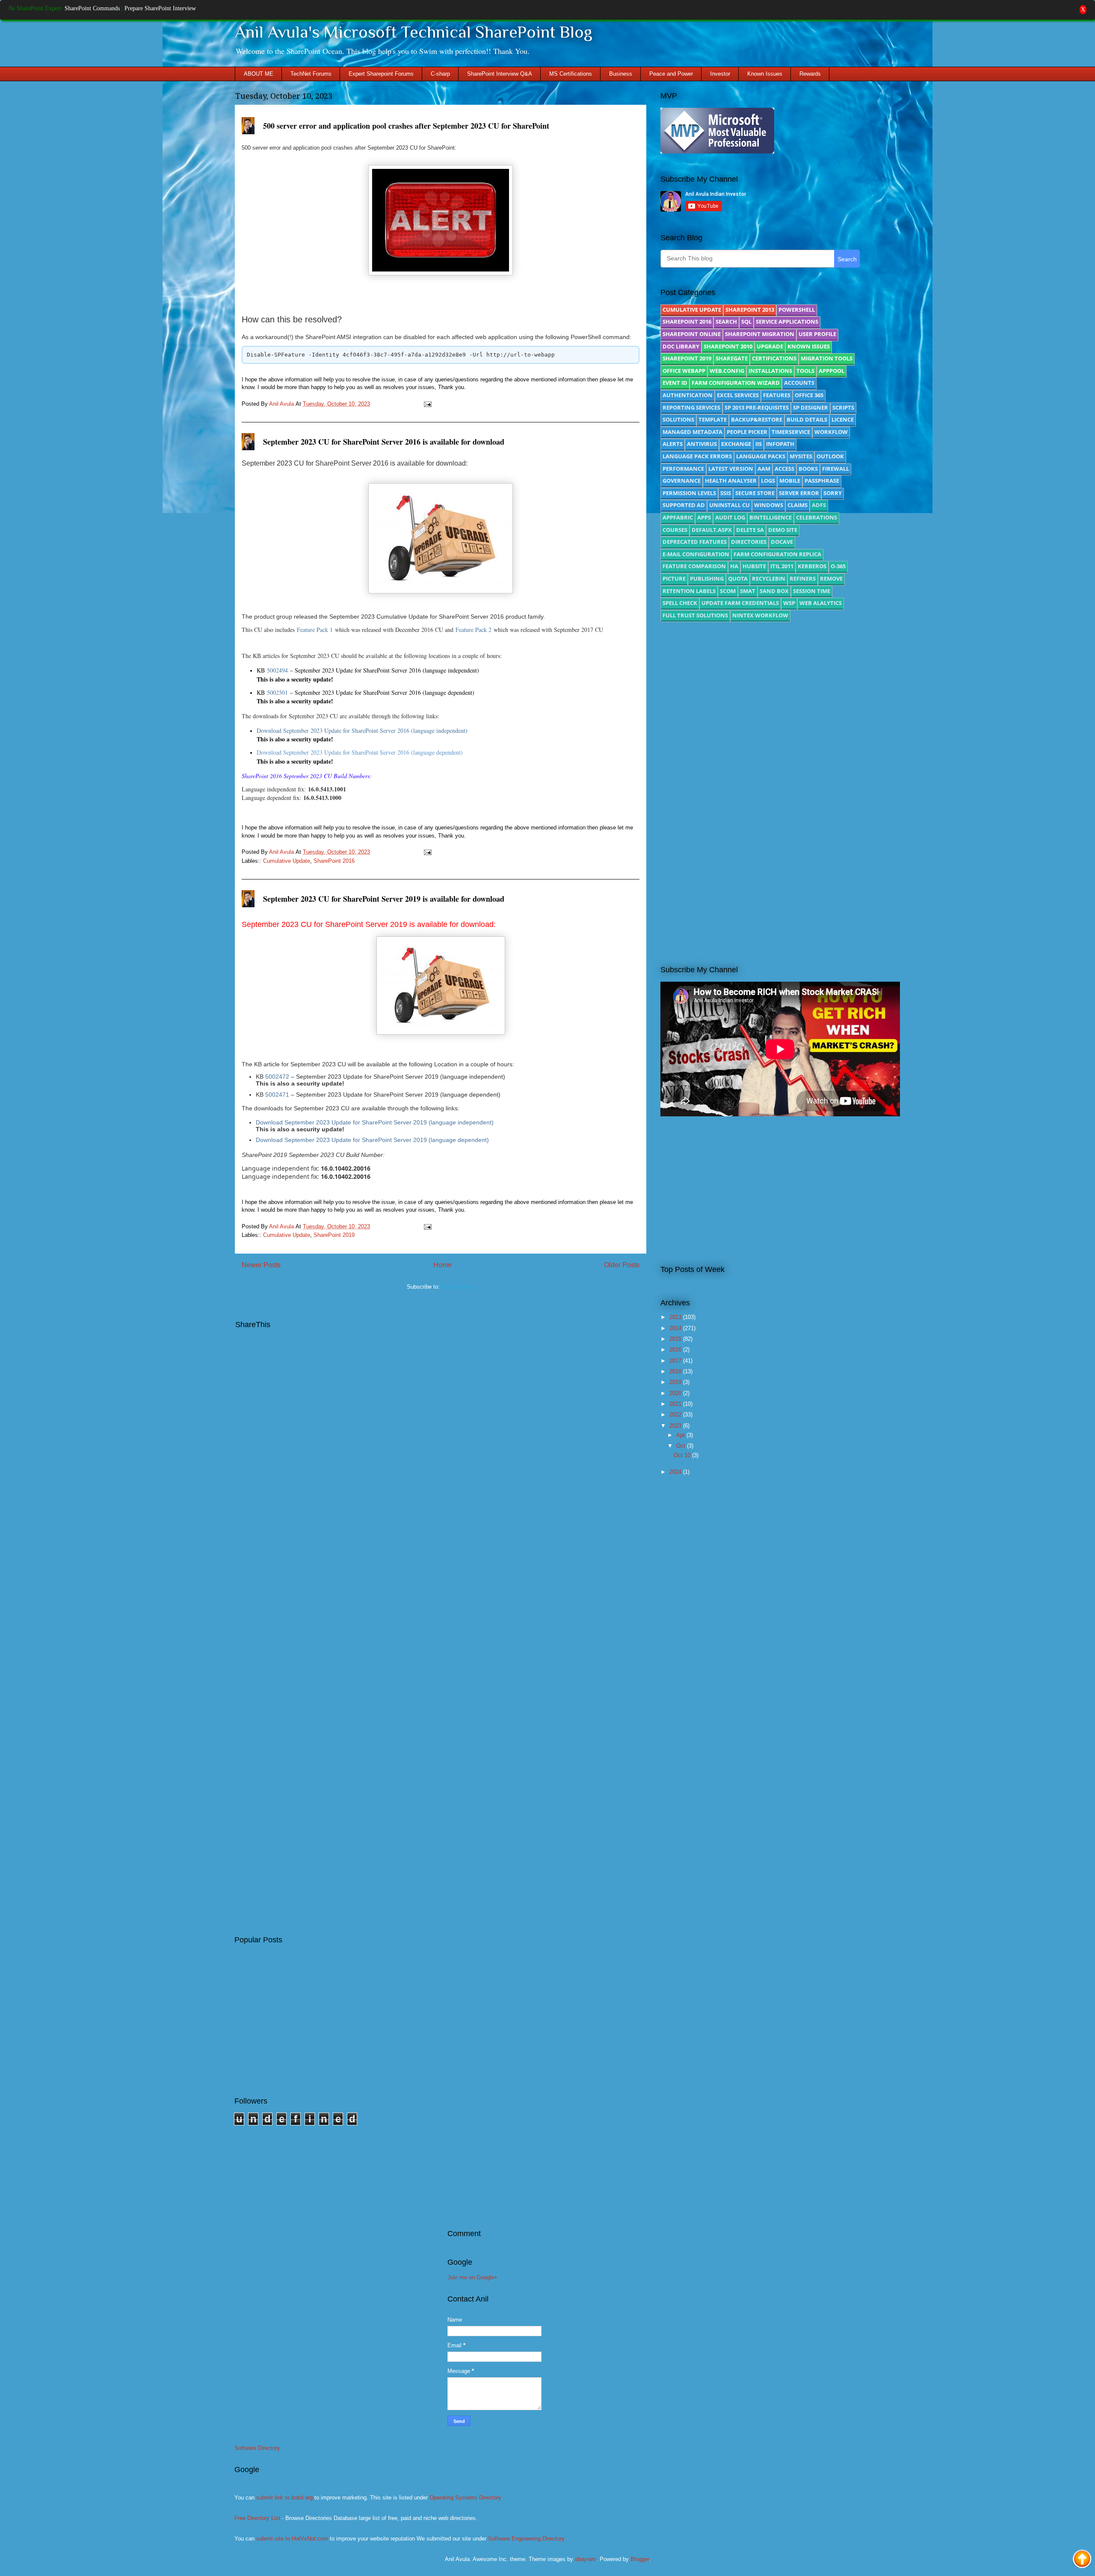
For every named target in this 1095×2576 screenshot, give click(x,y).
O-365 (838, 566)
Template (713, 419)
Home (442, 1265)
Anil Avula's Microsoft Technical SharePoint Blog (414, 32)
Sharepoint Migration (760, 334)
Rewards (810, 74)
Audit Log (730, 517)
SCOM (728, 591)
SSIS (726, 493)
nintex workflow (760, 615)
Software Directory (257, 2448)
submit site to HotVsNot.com (292, 2539)
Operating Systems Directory (465, 2498)
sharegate (732, 358)
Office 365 (809, 395)
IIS (759, 444)
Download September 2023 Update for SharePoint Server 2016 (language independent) (362, 730)
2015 (676, 1339)
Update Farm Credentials (740, 603)
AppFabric (678, 517)
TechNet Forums (311, 74)
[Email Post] (426, 404)
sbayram (586, 2559)
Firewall (836, 469)
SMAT (748, 591)
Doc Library (681, 346)
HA (734, 566)
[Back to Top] (1082, 2560)
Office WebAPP (684, 371)
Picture (674, 578)
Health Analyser (731, 481)
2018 (676, 1371)
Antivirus (702, 444)
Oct (682, 1446)
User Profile (817, 334)
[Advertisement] (760, 701)
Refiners (803, 578)
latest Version (731, 469)
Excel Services (738, 395)
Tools (805, 371)
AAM (764, 469)
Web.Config (727, 371)
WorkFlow (831, 432)
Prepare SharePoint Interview (160, 8)
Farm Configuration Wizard (736, 383)
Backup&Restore (757, 419)
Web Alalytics (821, 603)
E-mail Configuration (696, 554)
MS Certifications (571, 74)
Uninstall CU (730, 505)
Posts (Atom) (458, 1287)
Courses (675, 530)
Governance (682, 481)
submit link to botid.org (284, 2498)
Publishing (707, 578)
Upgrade (770, 346)
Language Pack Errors (697, 456)
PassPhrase (822, 481)
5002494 (277, 670)
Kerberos (812, 566)
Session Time (812, 591)
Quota (738, 578)
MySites (801, 456)
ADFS (819, 505)
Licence (843, 419)
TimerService (791, 432)
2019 (676, 1382)
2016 (676, 1350)
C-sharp (440, 74)
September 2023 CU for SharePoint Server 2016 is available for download (384, 442)
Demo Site (783, 530)
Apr (681, 1435)
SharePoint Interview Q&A (500, 74)
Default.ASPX (712, 530)
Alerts (673, 444)
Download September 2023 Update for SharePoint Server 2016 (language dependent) (360, 752)
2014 (676, 1328)
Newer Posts (261, 1265)
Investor (720, 74)
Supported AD (684, 505)
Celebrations (817, 517)
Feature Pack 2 (474, 630)
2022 (676, 1415)
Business (621, 74)
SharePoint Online (692, 334)
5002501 (277, 692)
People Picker (747, 432)
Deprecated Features (695, 542)
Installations (770, 371)
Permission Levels (689, 493)
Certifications (774, 358)
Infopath (780, 444)
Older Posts (622, 1265)
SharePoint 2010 (728, 346)
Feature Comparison (694, 566)
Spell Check (680, 603)
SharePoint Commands (92, 8)
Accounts (799, 383)
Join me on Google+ (472, 2277)
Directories (749, 542)
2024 (676, 1472)
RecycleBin (769, 578)
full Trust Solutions (695, 615)
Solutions (678, 419)
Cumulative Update (287, 861)
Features (777, 395)
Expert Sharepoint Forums (381, 74)
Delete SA (750, 530)
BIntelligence (771, 517)
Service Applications (787, 322)
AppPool (832, 371)
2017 (676, 1361)
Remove (831, 578)
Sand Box (774, 591)
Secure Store (755, 493)
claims (798, 505)
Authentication (688, 395)
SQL (746, 322)
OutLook (830, 456)
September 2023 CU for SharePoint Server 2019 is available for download (384, 899)
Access (784, 469)
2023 (676, 1426)
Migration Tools (827, 358)
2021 (676, 1404)
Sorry (833, 493)
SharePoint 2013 (750, 310)
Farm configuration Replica (777, 554)
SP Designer (811, 407)
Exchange (736, 444)
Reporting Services (691, 407)
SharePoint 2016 (334, 861)
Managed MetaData (693, 432)
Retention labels (689, 591)
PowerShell (797, 310)
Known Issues (765, 74)
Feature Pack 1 (315, 630)
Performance (683, 469)
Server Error (799, 493)
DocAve (782, 542)
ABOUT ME (259, 74)
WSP (789, 603)
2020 (676, 1393)
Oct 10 (683, 1455)
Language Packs (761, 456)
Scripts (843, 407)
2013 (676, 1317)
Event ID (675, 383)
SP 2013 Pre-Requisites (757, 407)
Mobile (790, 481)
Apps (704, 517)
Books (808, 469)
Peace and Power (671, 74)
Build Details (807, 419)
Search (726, 322)
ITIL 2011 (782, 566)
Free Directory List (257, 2518)
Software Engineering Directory (526, 2539)
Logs (768, 481)
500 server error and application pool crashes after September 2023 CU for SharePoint (406, 126)
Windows (769, 505)
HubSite (754, 566)
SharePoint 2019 (334, 1235)
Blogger (640, 2559)
